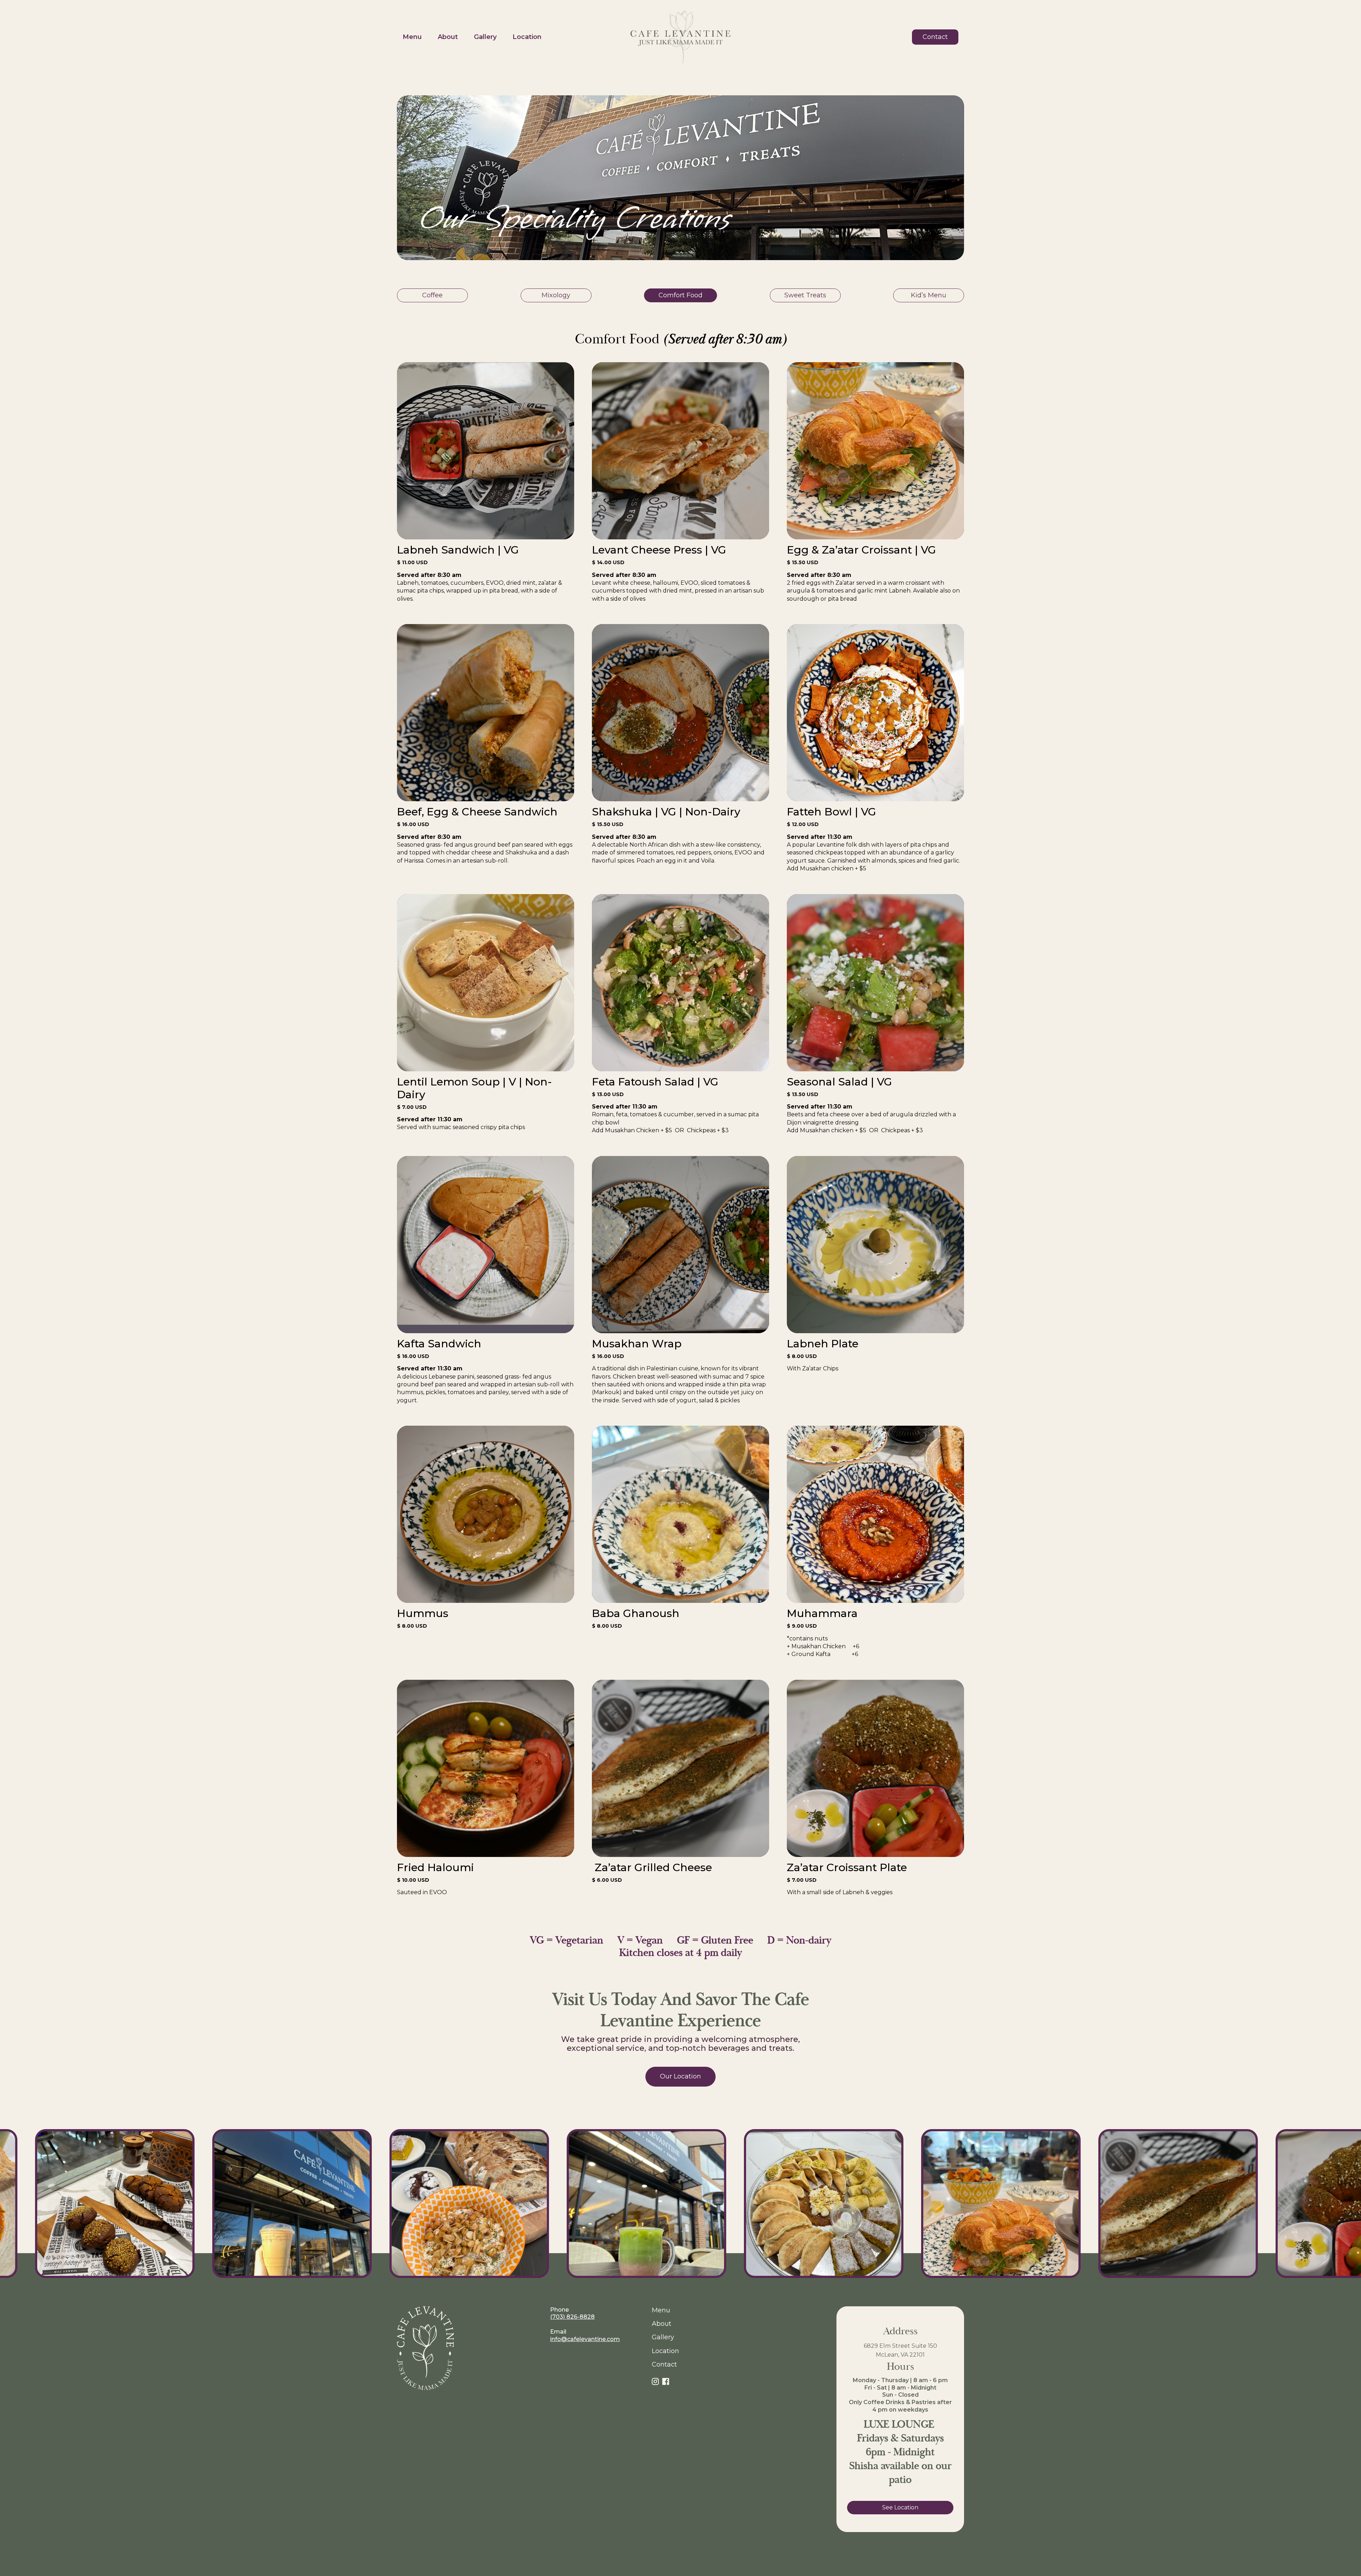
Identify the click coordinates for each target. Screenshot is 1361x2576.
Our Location (680, 2076)
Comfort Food (680, 295)
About (448, 37)
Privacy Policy (942, 2547)
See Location (900, 2507)
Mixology (556, 295)
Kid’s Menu (929, 295)
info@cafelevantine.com (585, 2339)
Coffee (432, 295)
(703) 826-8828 (572, 2317)
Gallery (485, 37)
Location (527, 37)
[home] (680, 37)
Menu (412, 37)
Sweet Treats (805, 295)
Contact (935, 37)
